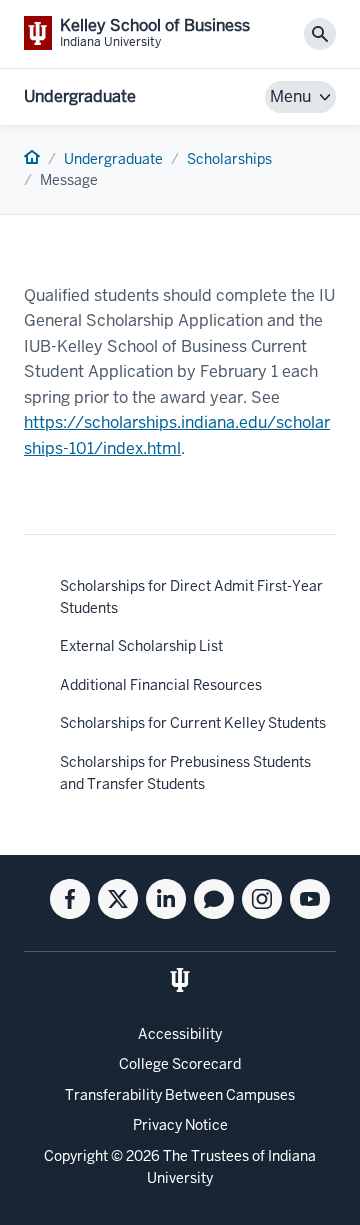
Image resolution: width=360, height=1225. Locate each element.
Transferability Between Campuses (180, 1095)
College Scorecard (180, 1064)
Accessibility (180, 1034)
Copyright (76, 1156)
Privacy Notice (180, 1125)
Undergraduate (80, 96)
